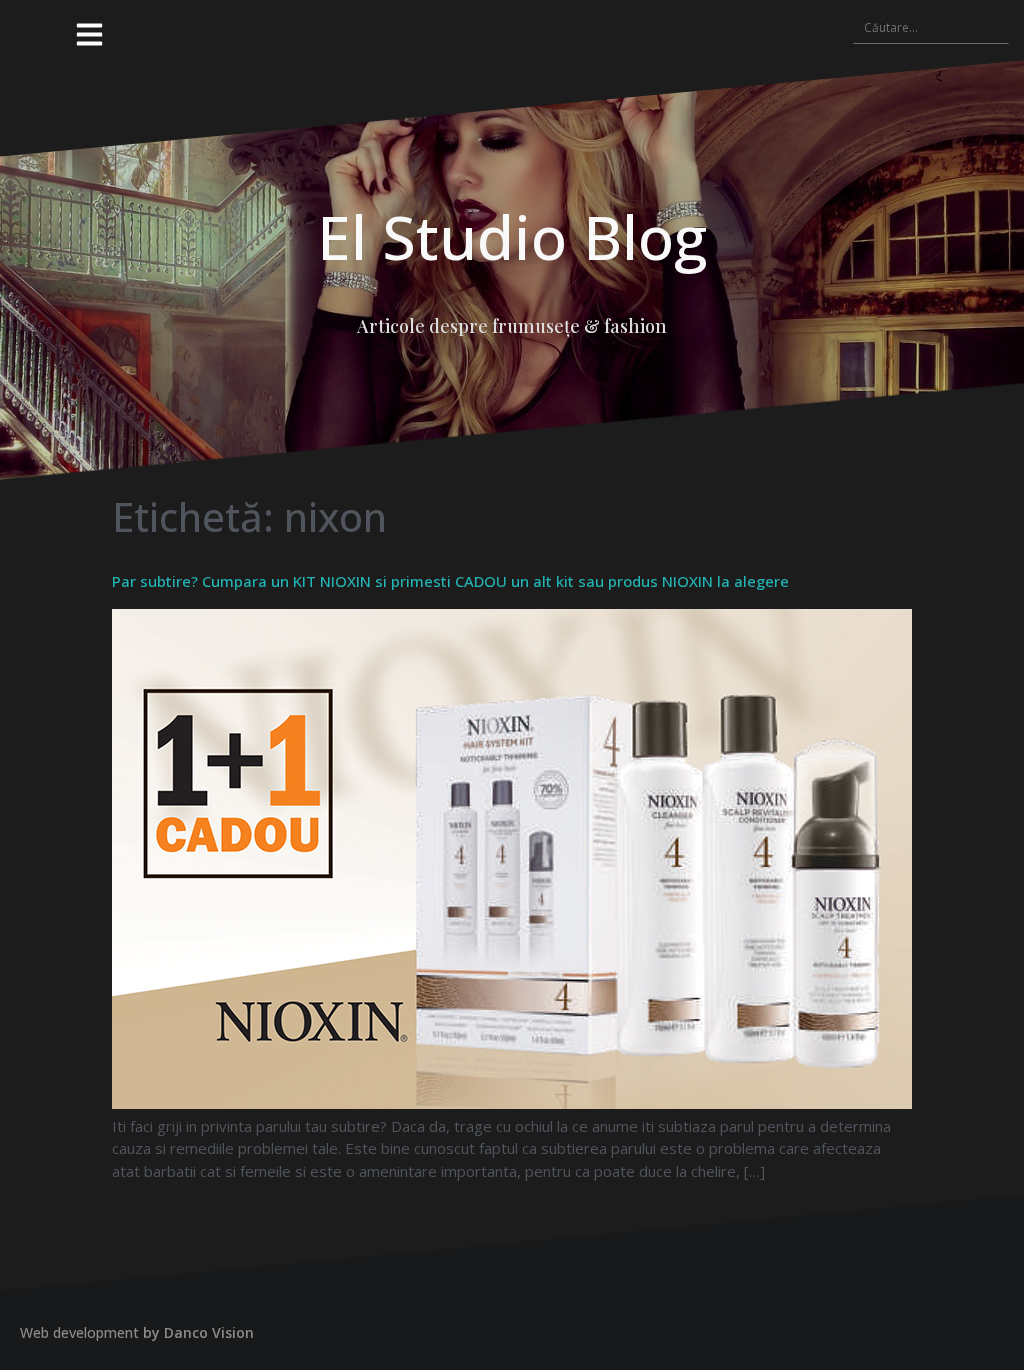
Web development (79, 1332)
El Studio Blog (512, 237)
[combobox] (931, 27)
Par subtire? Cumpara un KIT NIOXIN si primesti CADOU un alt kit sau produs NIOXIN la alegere (450, 581)
